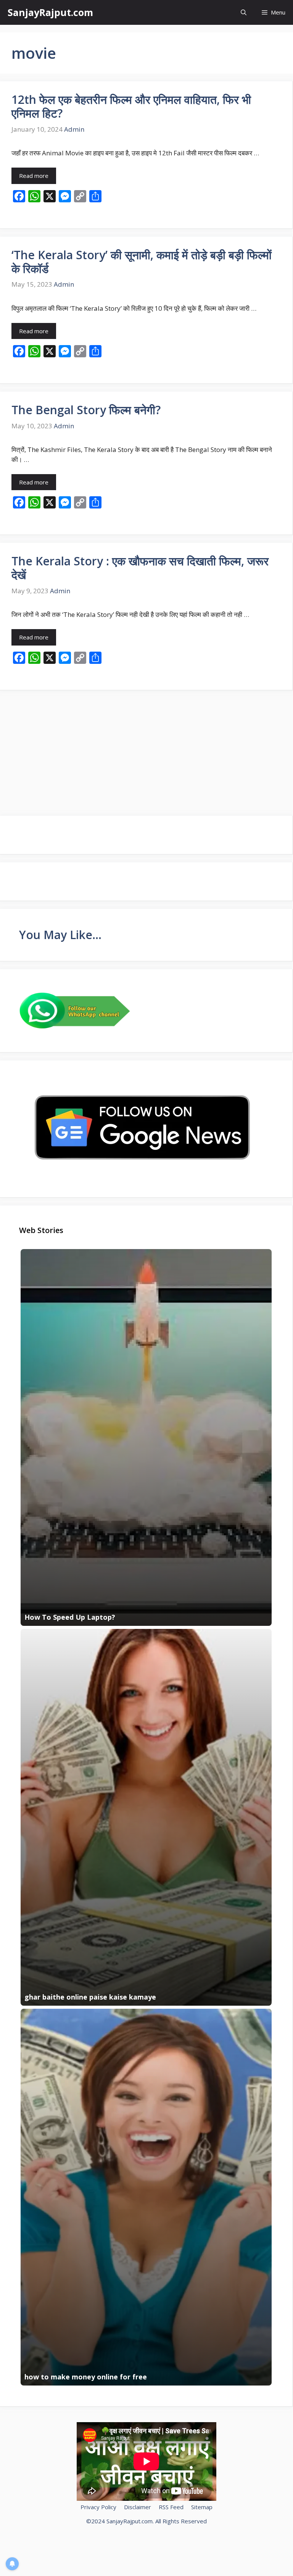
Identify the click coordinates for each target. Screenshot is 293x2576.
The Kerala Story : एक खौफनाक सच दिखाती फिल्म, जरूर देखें (140, 568)
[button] (244, 12)
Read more (34, 176)
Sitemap (202, 2507)
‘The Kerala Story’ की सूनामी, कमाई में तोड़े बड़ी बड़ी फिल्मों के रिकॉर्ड (142, 262)
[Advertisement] (146, 752)
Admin (74, 129)
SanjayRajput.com (50, 12)
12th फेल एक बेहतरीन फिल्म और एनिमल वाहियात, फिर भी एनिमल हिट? (131, 106)
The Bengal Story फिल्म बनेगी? (86, 410)
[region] (99, 2521)
